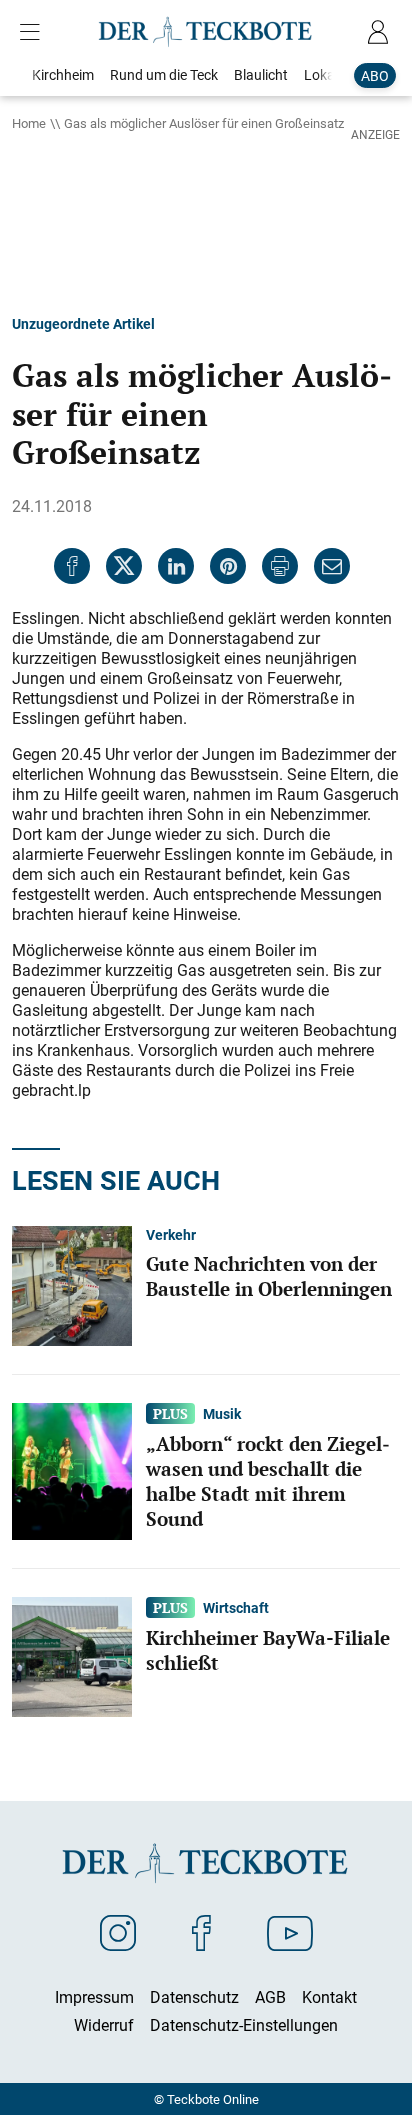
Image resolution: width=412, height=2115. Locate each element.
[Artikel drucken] (280, 566)
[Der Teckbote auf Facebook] (201, 1932)
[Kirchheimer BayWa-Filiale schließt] (72, 1655)
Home (29, 123)
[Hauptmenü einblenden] (34, 32)
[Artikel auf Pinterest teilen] (228, 566)
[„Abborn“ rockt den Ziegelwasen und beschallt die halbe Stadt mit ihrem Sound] (72, 1470)
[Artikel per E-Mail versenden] (332, 566)
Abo (375, 75)
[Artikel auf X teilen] (124, 566)
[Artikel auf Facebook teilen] (72, 566)
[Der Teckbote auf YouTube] (290, 1932)
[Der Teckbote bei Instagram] (118, 1932)
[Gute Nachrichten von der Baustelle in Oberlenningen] (72, 1284)
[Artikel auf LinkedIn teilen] (176, 566)
